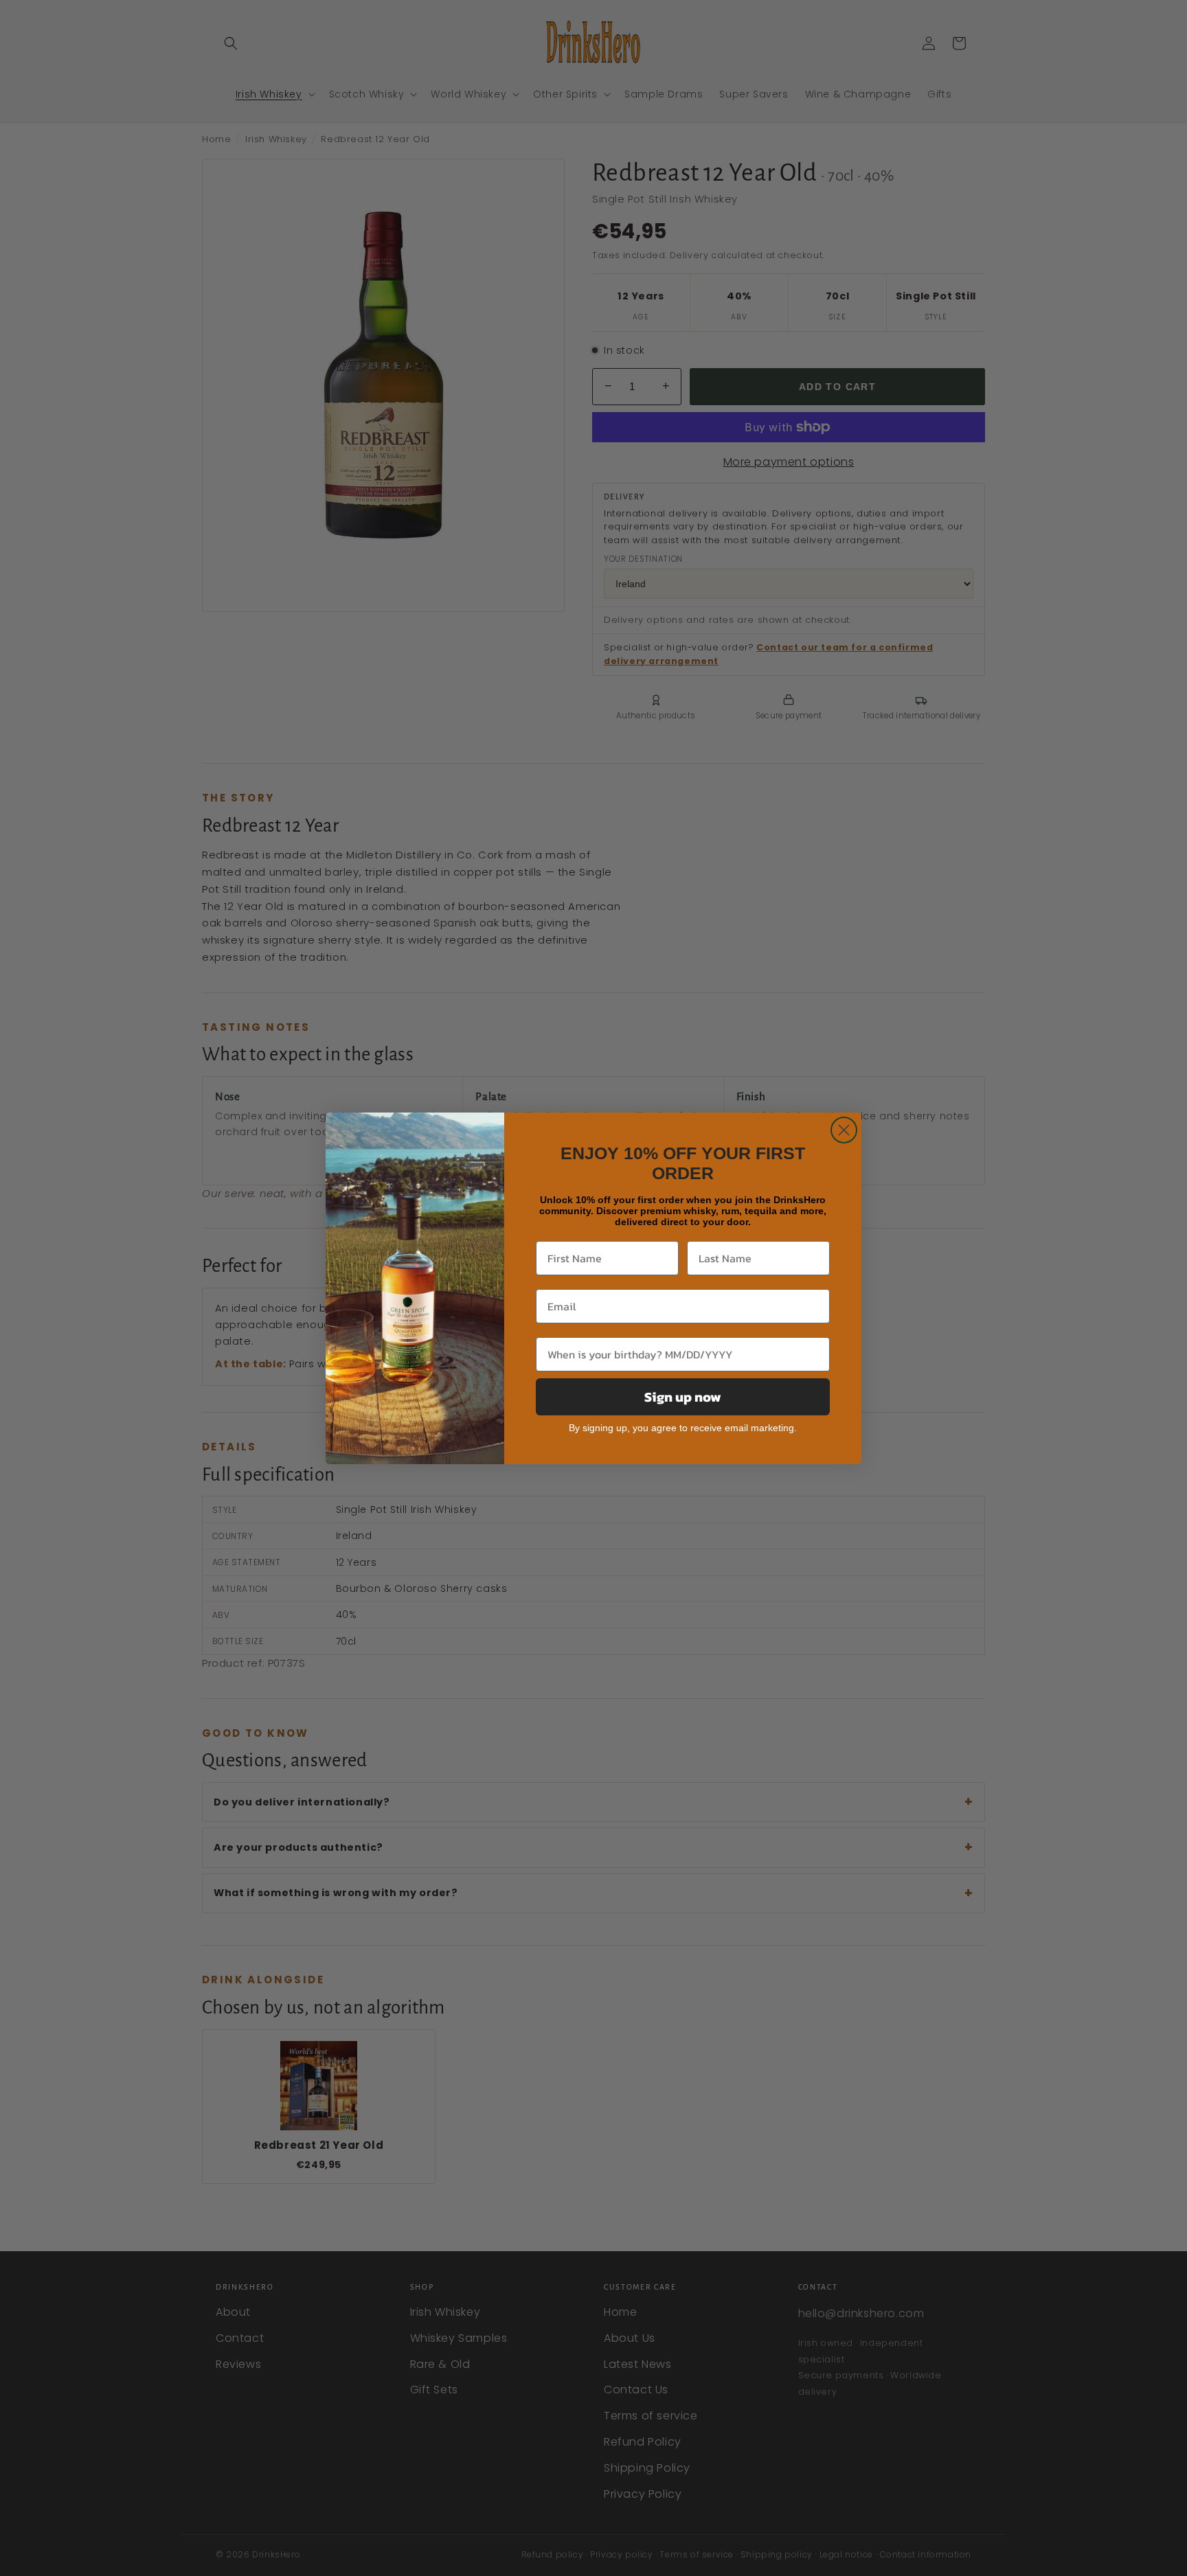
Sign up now (683, 1397)
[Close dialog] (844, 1130)
